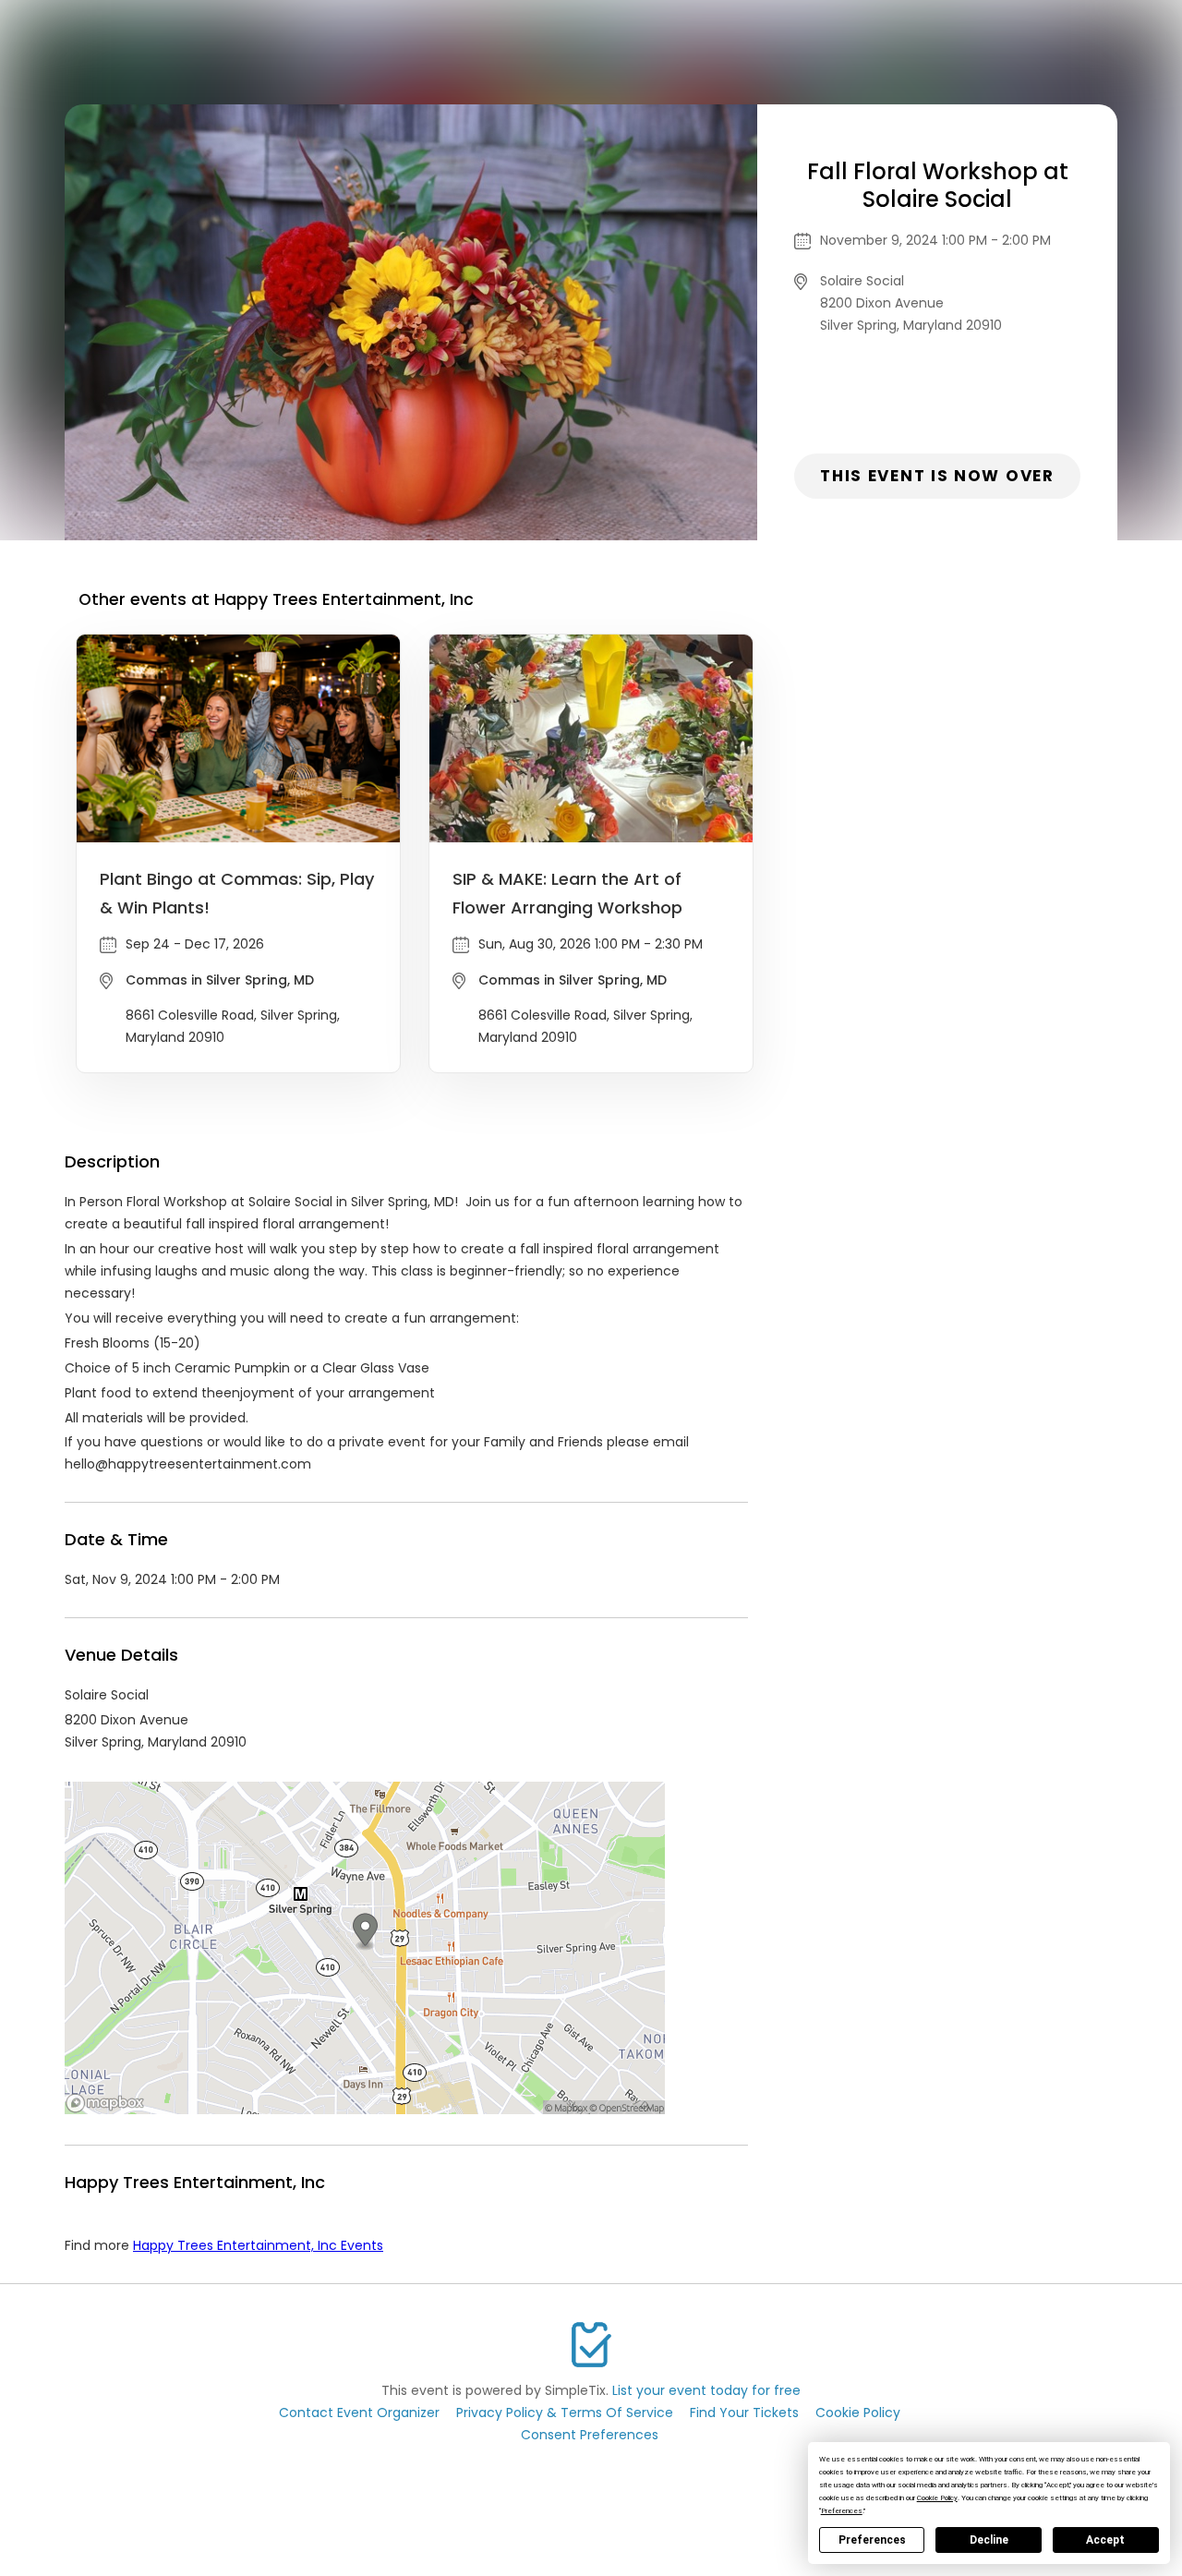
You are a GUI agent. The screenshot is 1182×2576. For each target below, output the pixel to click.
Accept (1105, 2540)
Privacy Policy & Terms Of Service (565, 2413)
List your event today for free (706, 2390)
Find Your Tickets (744, 2413)
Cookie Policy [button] (937, 2498)
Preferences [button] (842, 2511)
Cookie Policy (858, 2413)
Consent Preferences (590, 2435)
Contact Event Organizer (359, 2413)
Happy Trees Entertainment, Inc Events (258, 2245)
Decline (989, 2540)
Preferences (872, 2540)
